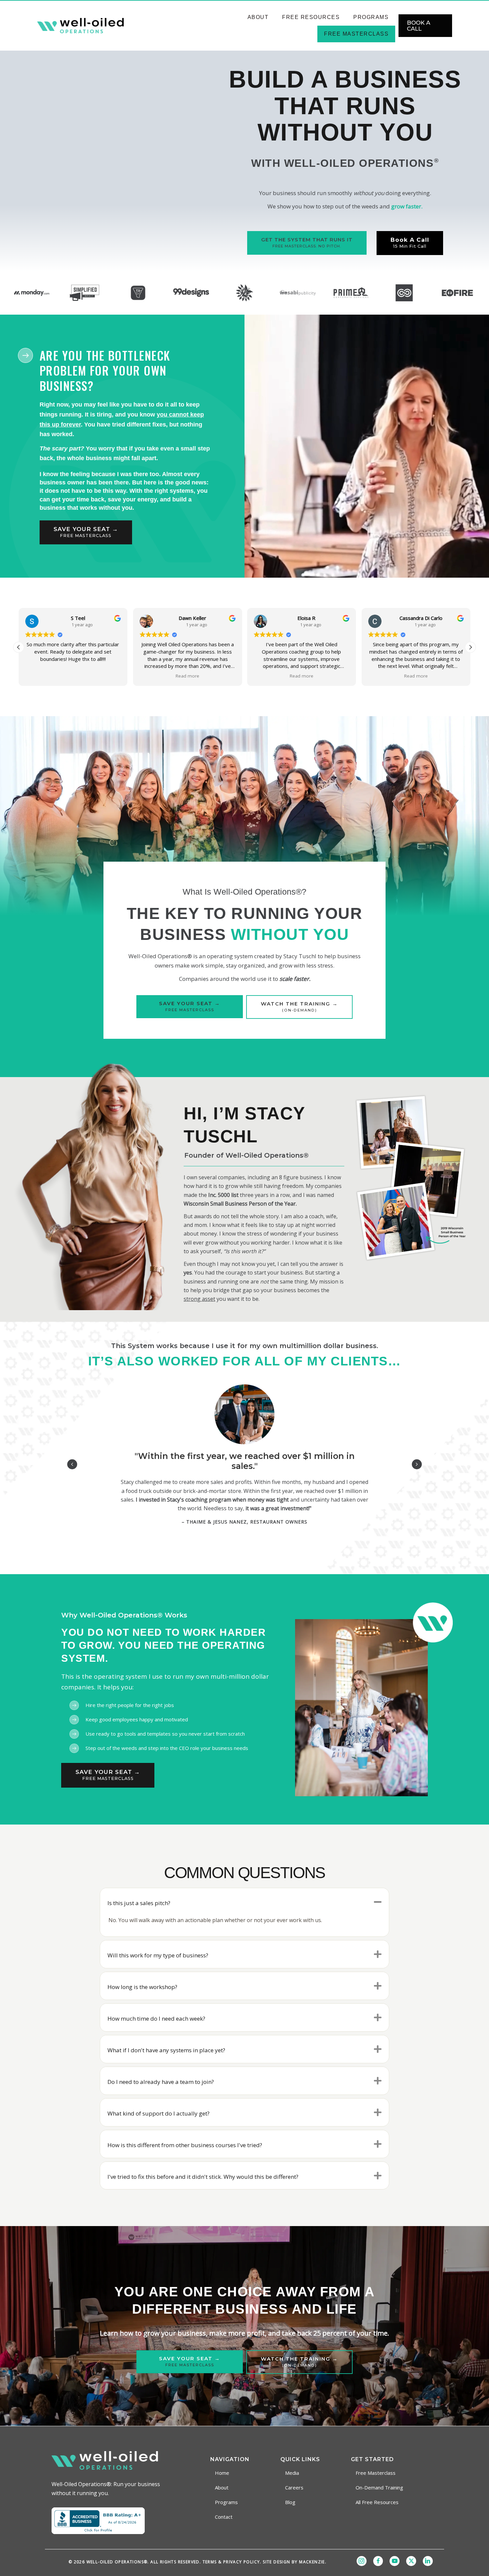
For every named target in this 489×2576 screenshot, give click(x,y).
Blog (290, 2502)
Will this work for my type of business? (158, 1955)
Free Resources (311, 17)
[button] (470, 647)
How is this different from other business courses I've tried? (185, 2145)
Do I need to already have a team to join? (161, 2082)
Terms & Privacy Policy (231, 2562)
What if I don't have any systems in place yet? (166, 2050)
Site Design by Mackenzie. (295, 2562)
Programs (371, 17)
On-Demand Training (379, 2487)
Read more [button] (73, 676)
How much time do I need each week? (156, 2018)
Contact (224, 2517)
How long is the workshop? (142, 1987)
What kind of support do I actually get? (159, 2113)
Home (222, 2473)
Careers (294, 2487)
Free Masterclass (356, 34)
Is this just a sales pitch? (139, 1903)
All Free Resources (377, 2502)
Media (292, 2473)
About (258, 17)
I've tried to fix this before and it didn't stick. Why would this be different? (203, 2177)
